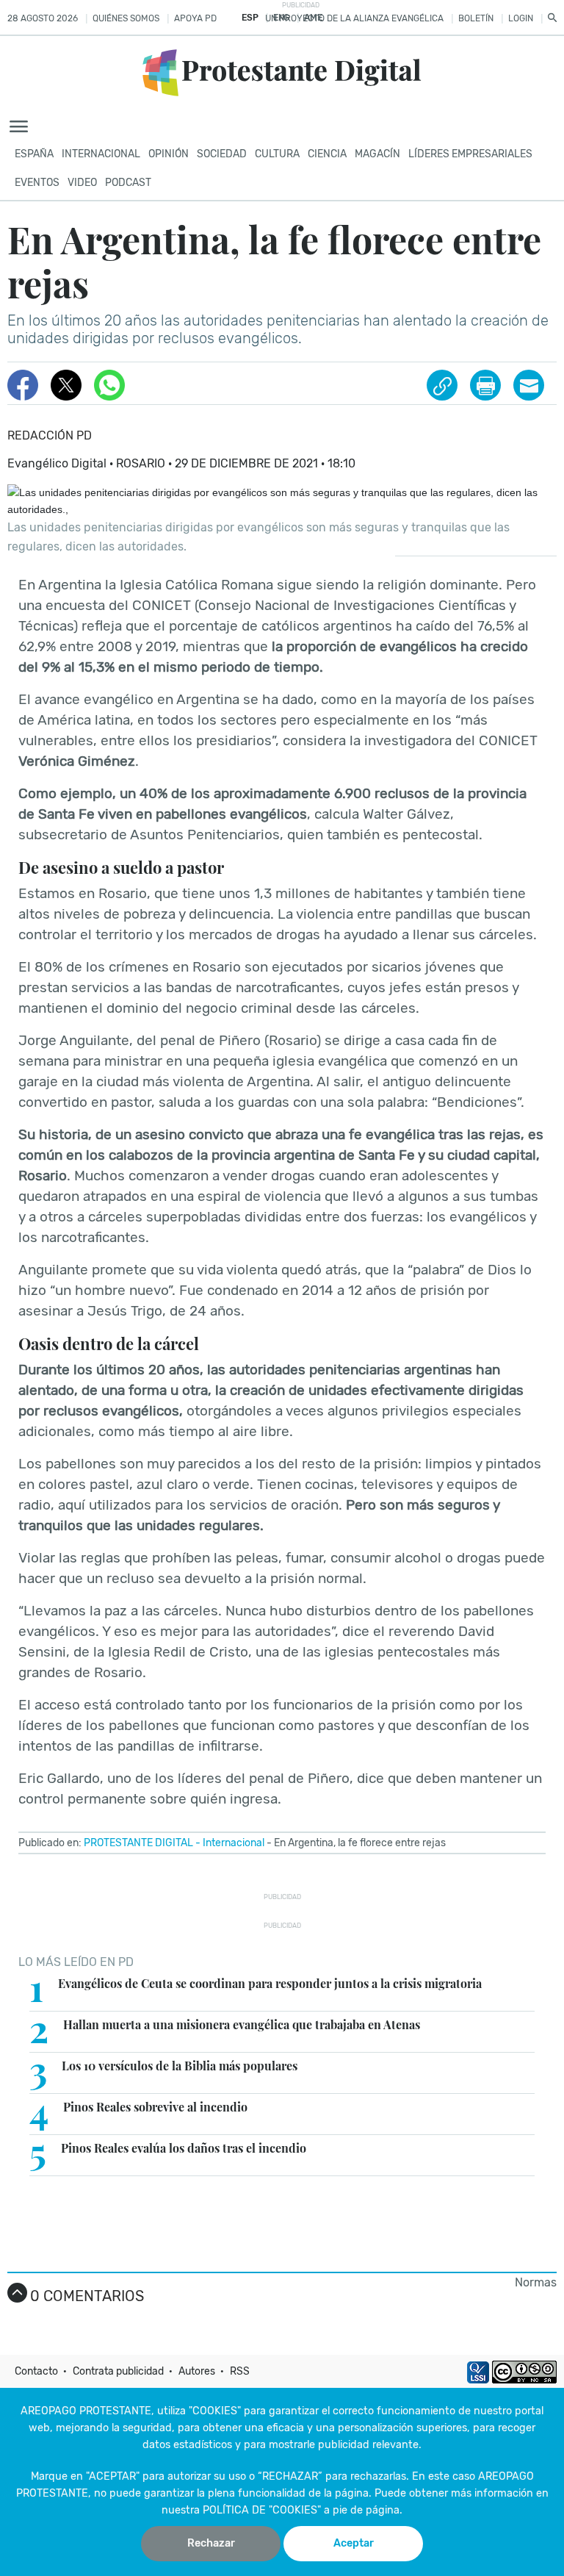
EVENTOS (37, 183)
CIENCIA (327, 154)
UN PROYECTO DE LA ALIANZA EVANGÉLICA (354, 18)
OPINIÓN (169, 154)
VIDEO (82, 183)
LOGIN (521, 18)
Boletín (476, 18)
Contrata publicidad (118, 2371)
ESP (250, 18)
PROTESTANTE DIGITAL (138, 1843)
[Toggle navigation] (23, 127)
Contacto (36, 2371)
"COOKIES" (215, 2411)
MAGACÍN (377, 154)
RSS (240, 2371)
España (34, 154)
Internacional (234, 1843)
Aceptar (354, 2543)
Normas (536, 2282)
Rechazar (211, 2543)
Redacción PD (50, 435)
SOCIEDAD (222, 154)
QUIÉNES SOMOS (126, 18)
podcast (128, 183)
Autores (197, 2371)
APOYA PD (195, 18)
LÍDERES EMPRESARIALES (470, 154)
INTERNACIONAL (101, 154)
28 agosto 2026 (43, 18)
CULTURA (277, 154)
